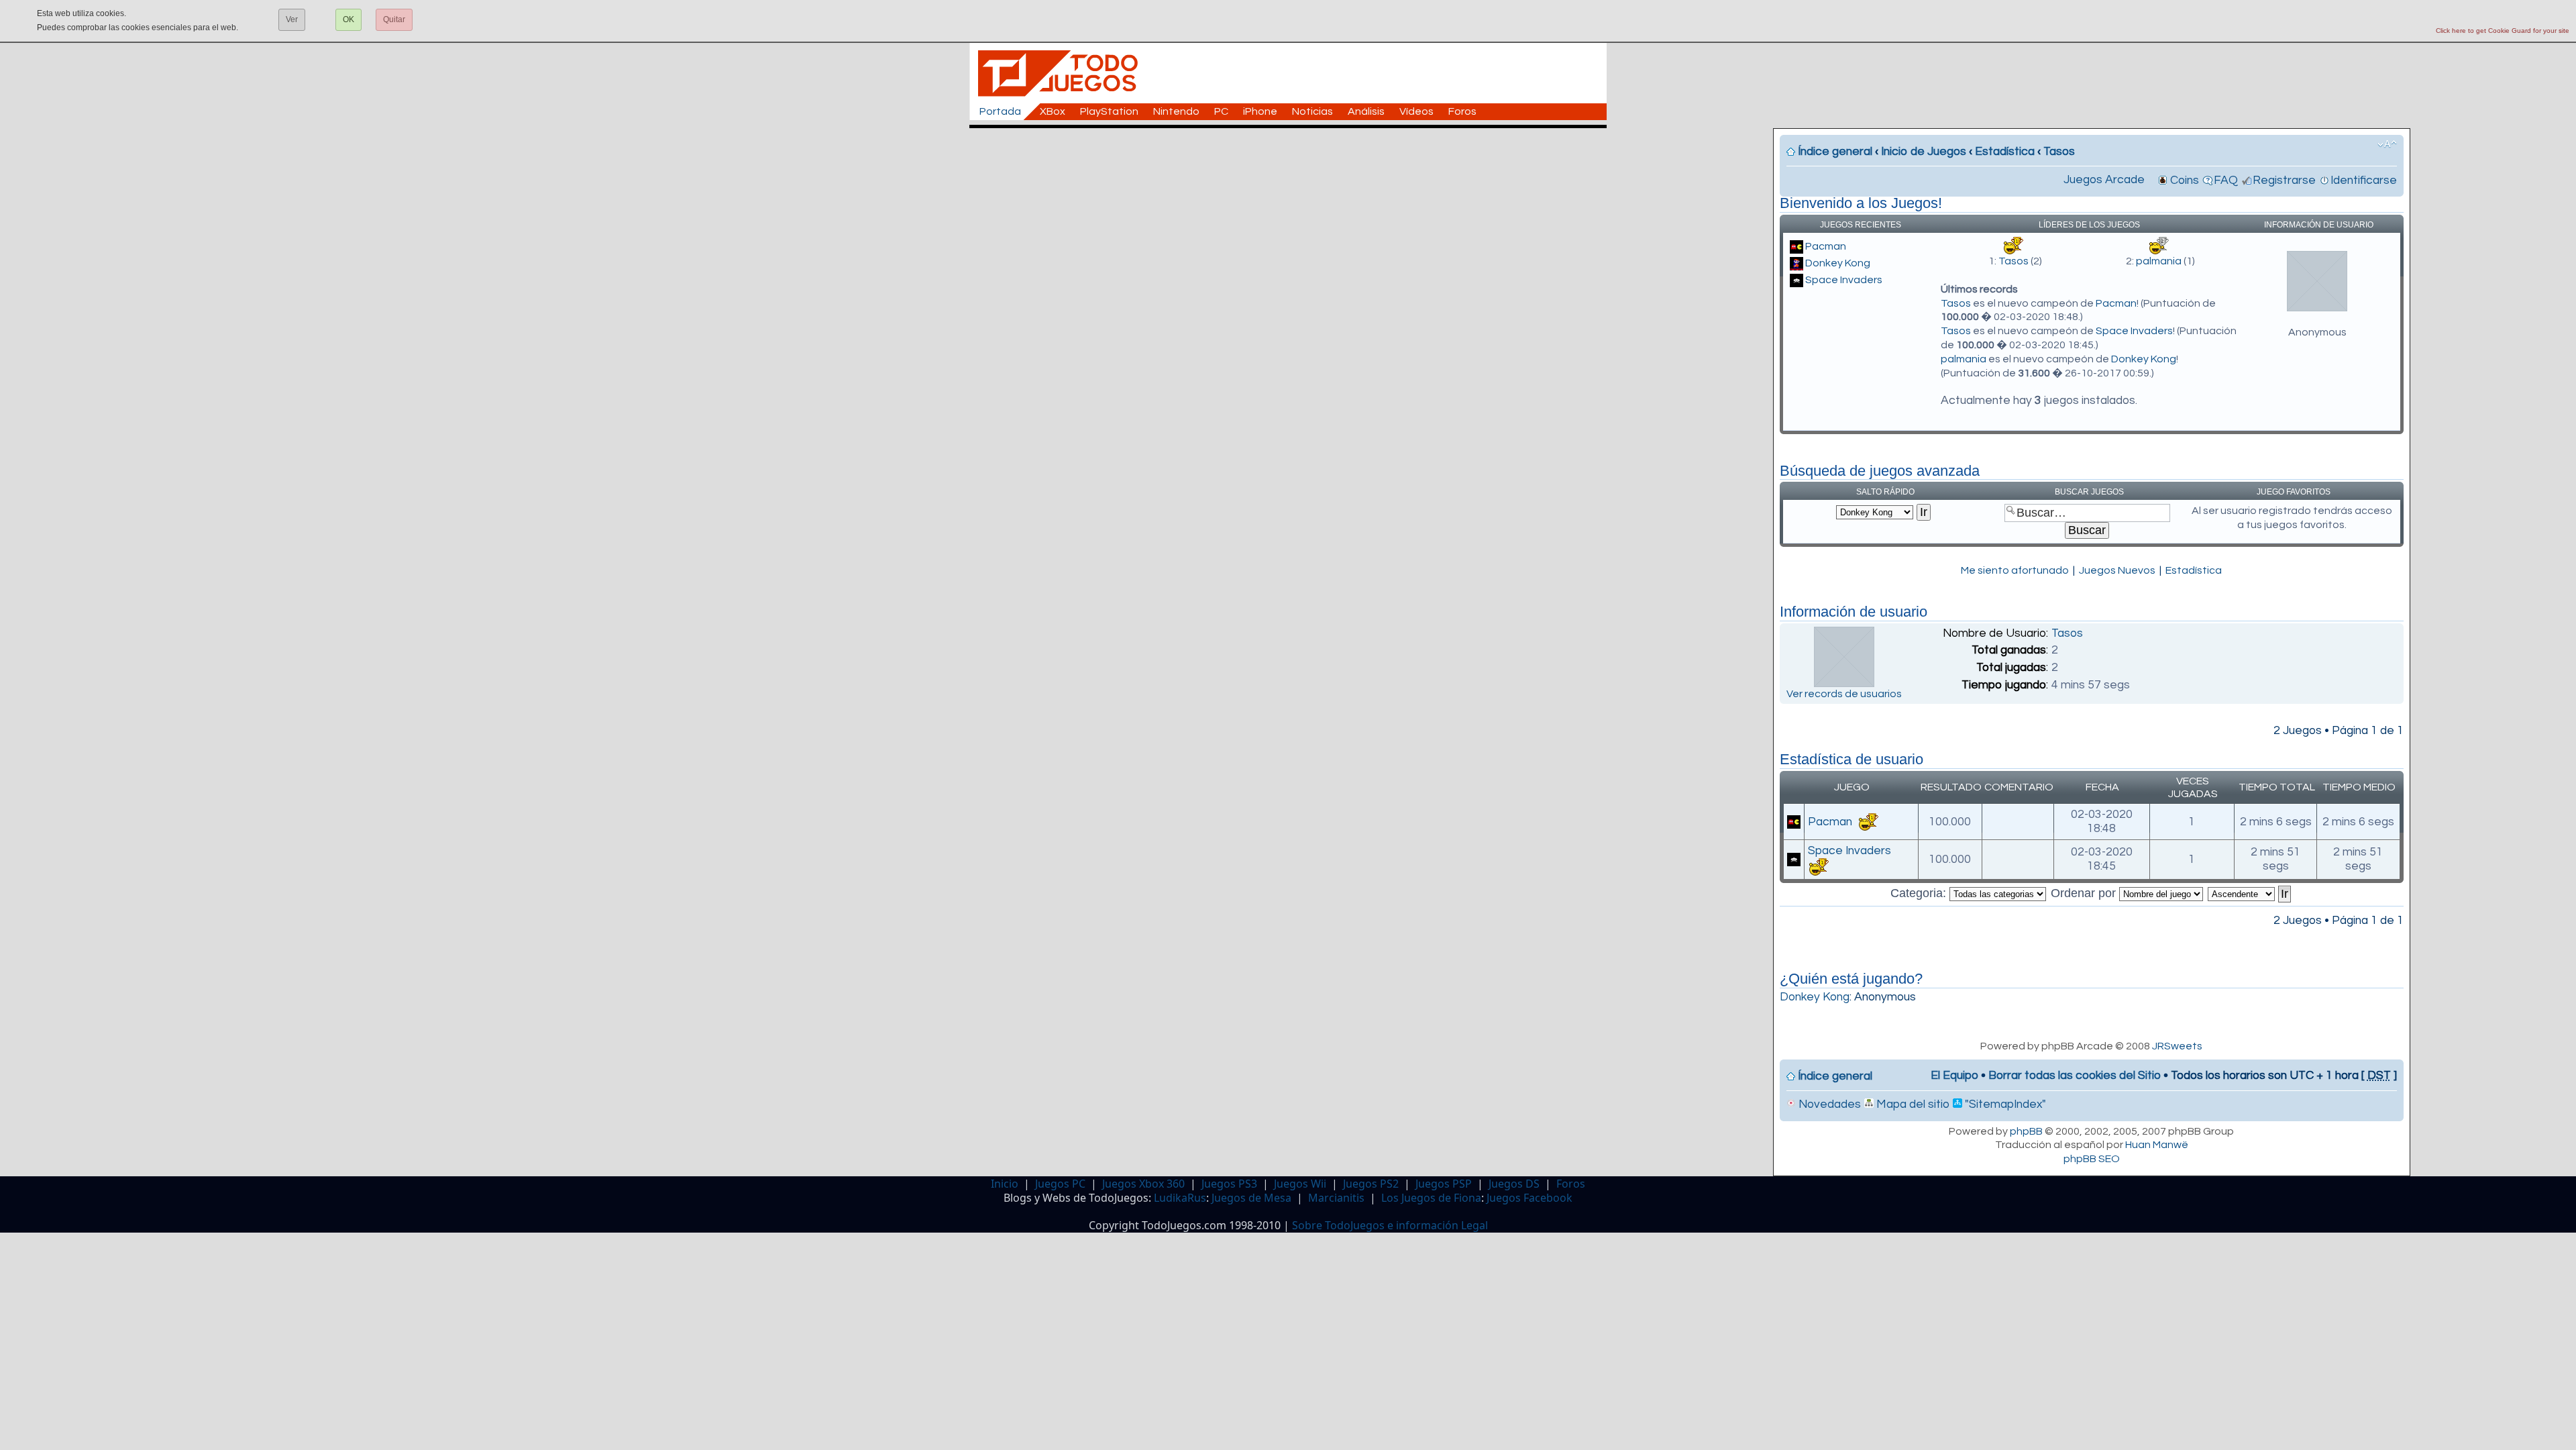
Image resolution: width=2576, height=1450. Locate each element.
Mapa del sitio (1912, 1104)
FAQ (2226, 180)
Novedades (1828, 1104)
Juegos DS (1514, 1184)
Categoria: (1920, 893)
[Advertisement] (1295, 158)
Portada (1000, 111)
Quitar (394, 19)
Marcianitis (1336, 1198)
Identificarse (2364, 180)
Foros (1462, 111)
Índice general (1835, 152)
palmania (2159, 261)
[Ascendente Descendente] (2250, 893)
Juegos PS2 (1371, 1184)
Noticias (1312, 111)
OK (348, 19)
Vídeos (1416, 111)
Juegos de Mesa (1251, 1198)
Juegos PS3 (1229, 1184)
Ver (292, 19)
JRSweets (2177, 1046)
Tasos (2059, 152)
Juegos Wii (1300, 1184)
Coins (2185, 180)
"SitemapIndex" (2004, 1104)
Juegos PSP (1444, 1184)
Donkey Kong (1838, 263)
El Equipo (1954, 1076)
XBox (1053, 111)
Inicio (1005, 1184)
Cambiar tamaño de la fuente (2387, 144)
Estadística (2005, 152)
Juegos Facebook (1529, 1198)
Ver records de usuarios (1844, 694)
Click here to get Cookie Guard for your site (2503, 31)
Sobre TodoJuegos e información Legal (1390, 1225)
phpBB (2026, 1131)
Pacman (1826, 246)
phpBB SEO (2092, 1159)
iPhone (1260, 111)
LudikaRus (1180, 1198)
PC (1221, 111)
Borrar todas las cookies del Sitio (2075, 1076)
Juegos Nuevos (2117, 570)
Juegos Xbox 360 (1143, 1184)
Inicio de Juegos (1924, 152)
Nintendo (1176, 111)
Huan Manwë (2157, 1145)
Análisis (1366, 111)
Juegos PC (1060, 1184)
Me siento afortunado (2015, 570)
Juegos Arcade (2104, 180)
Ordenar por (2085, 893)
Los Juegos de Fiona (1431, 1198)
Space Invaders (1844, 280)
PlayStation (1109, 111)
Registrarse (2284, 180)
